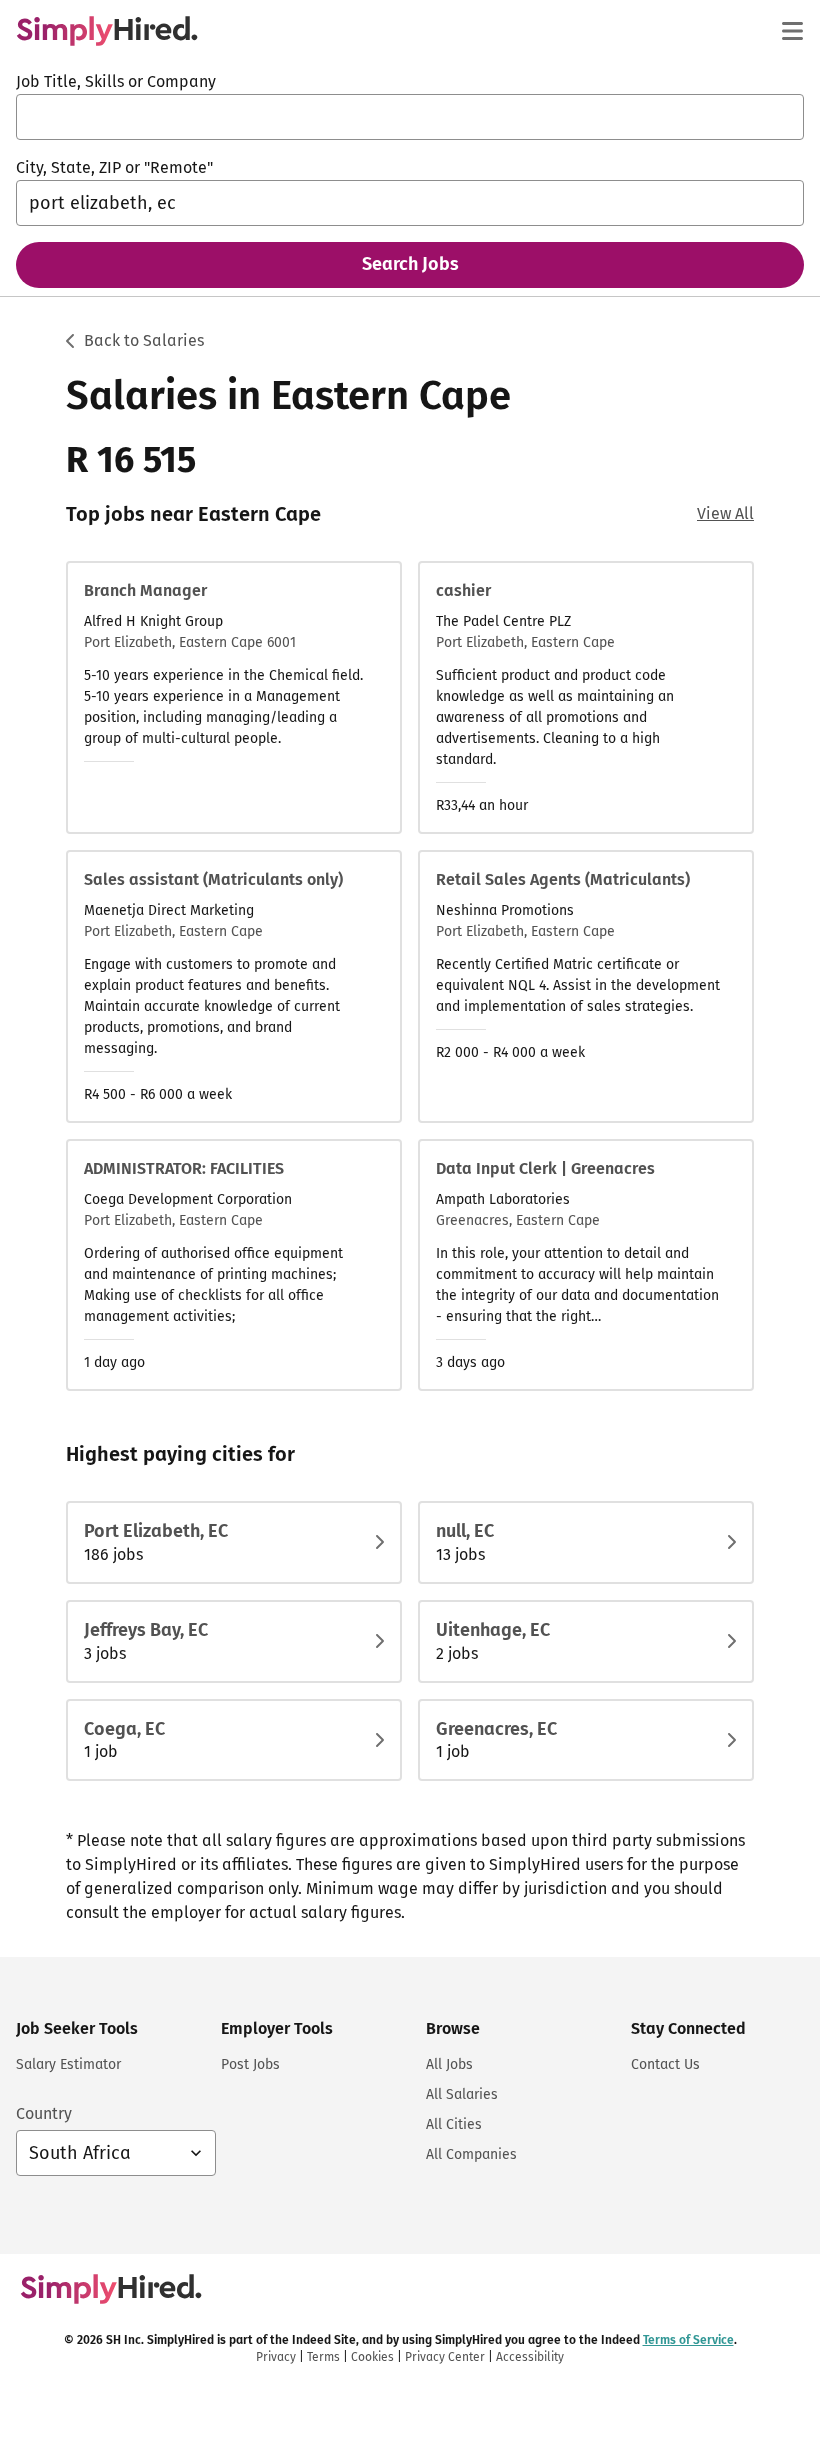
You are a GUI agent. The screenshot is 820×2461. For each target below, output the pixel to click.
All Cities (454, 2124)
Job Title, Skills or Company (116, 81)
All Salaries (462, 2094)
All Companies (471, 2154)
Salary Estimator (68, 2064)
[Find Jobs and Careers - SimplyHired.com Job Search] (107, 31)
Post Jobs (250, 2064)
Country (44, 2113)
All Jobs (449, 2064)
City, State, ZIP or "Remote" (114, 167)
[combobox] (410, 117)
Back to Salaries (144, 340)
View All (725, 513)
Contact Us (665, 2064)
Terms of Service (688, 2340)
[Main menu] (792, 31)
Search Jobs (410, 264)
